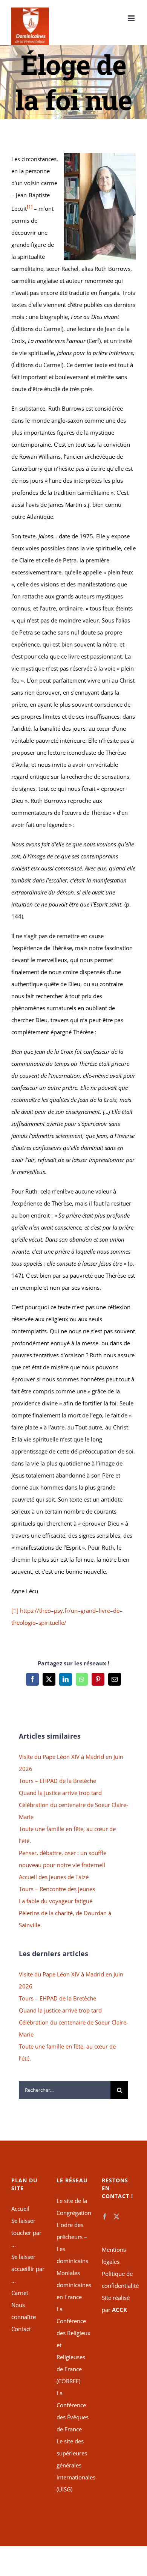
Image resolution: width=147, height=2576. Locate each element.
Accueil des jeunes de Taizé (54, 1877)
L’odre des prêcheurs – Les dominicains (72, 2243)
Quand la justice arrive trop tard (60, 1793)
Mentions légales (114, 2256)
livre (104, 1611)
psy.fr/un (66, 1611)
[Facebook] (105, 2216)
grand (88, 1611)
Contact (21, 2329)
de (116, 1611)
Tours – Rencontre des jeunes (57, 1889)
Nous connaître (24, 2311)
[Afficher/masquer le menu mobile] (132, 18)
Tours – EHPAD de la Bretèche (57, 1781)
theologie (23, 1623)
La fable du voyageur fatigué (56, 1901)
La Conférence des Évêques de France (73, 2411)
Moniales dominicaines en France (73, 2285)
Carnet (20, 2293)
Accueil (20, 2209)
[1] (15, 1611)
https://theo (35, 1611)
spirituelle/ (52, 1623)
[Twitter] (116, 2216)
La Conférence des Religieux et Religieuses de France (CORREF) (73, 2345)
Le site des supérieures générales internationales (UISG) (73, 2465)
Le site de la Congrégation (73, 2207)
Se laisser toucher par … (26, 2233)
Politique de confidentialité (119, 2280)
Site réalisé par (116, 2304)
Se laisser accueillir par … (28, 2269)
